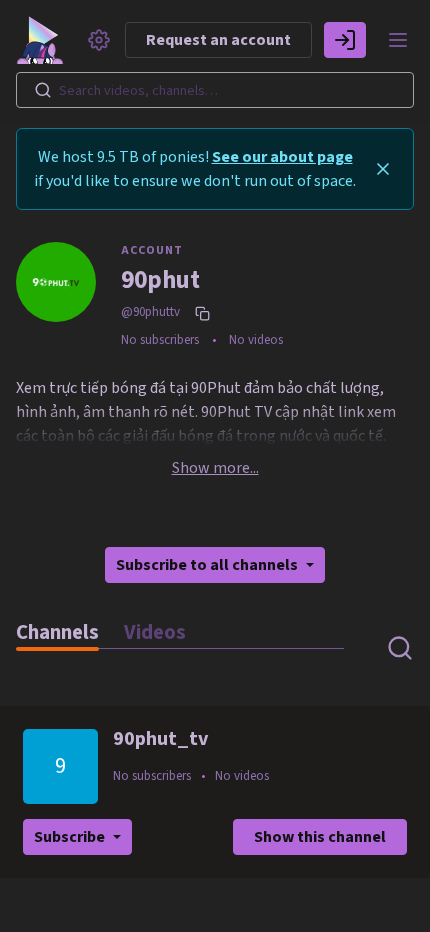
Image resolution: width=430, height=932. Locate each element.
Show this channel (320, 837)
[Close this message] (383, 169)
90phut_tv (160, 739)
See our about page (282, 157)
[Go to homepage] (44, 40)
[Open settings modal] (99, 40)
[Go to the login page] (345, 40)
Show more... (215, 468)
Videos (155, 632)
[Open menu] (398, 40)
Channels (57, 632)
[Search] (43, 90)
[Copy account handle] (205, 313)
